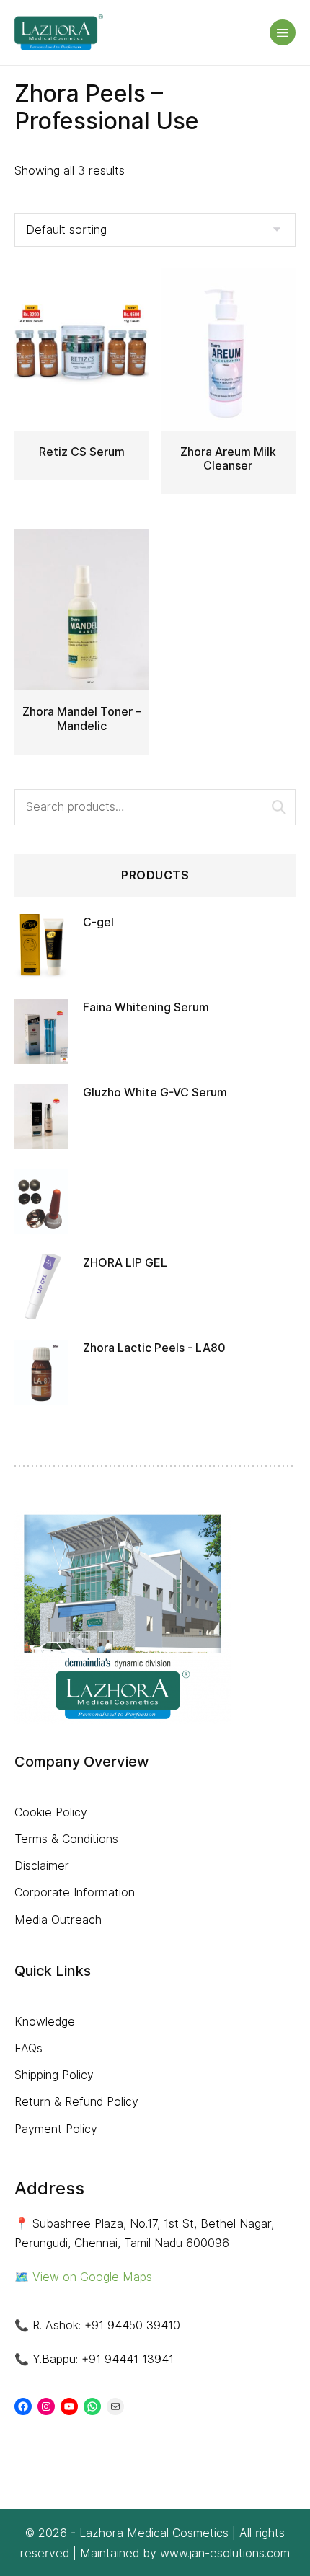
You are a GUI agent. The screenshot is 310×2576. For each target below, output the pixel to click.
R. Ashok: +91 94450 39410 (106, 2325)
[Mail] (115, 2406)
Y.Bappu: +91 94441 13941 (103, 2359)
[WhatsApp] (92, 2406)
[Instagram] (46, 2406)
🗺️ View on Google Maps (83, 2277)
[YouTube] (69, 2406)
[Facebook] (23, 2406)
